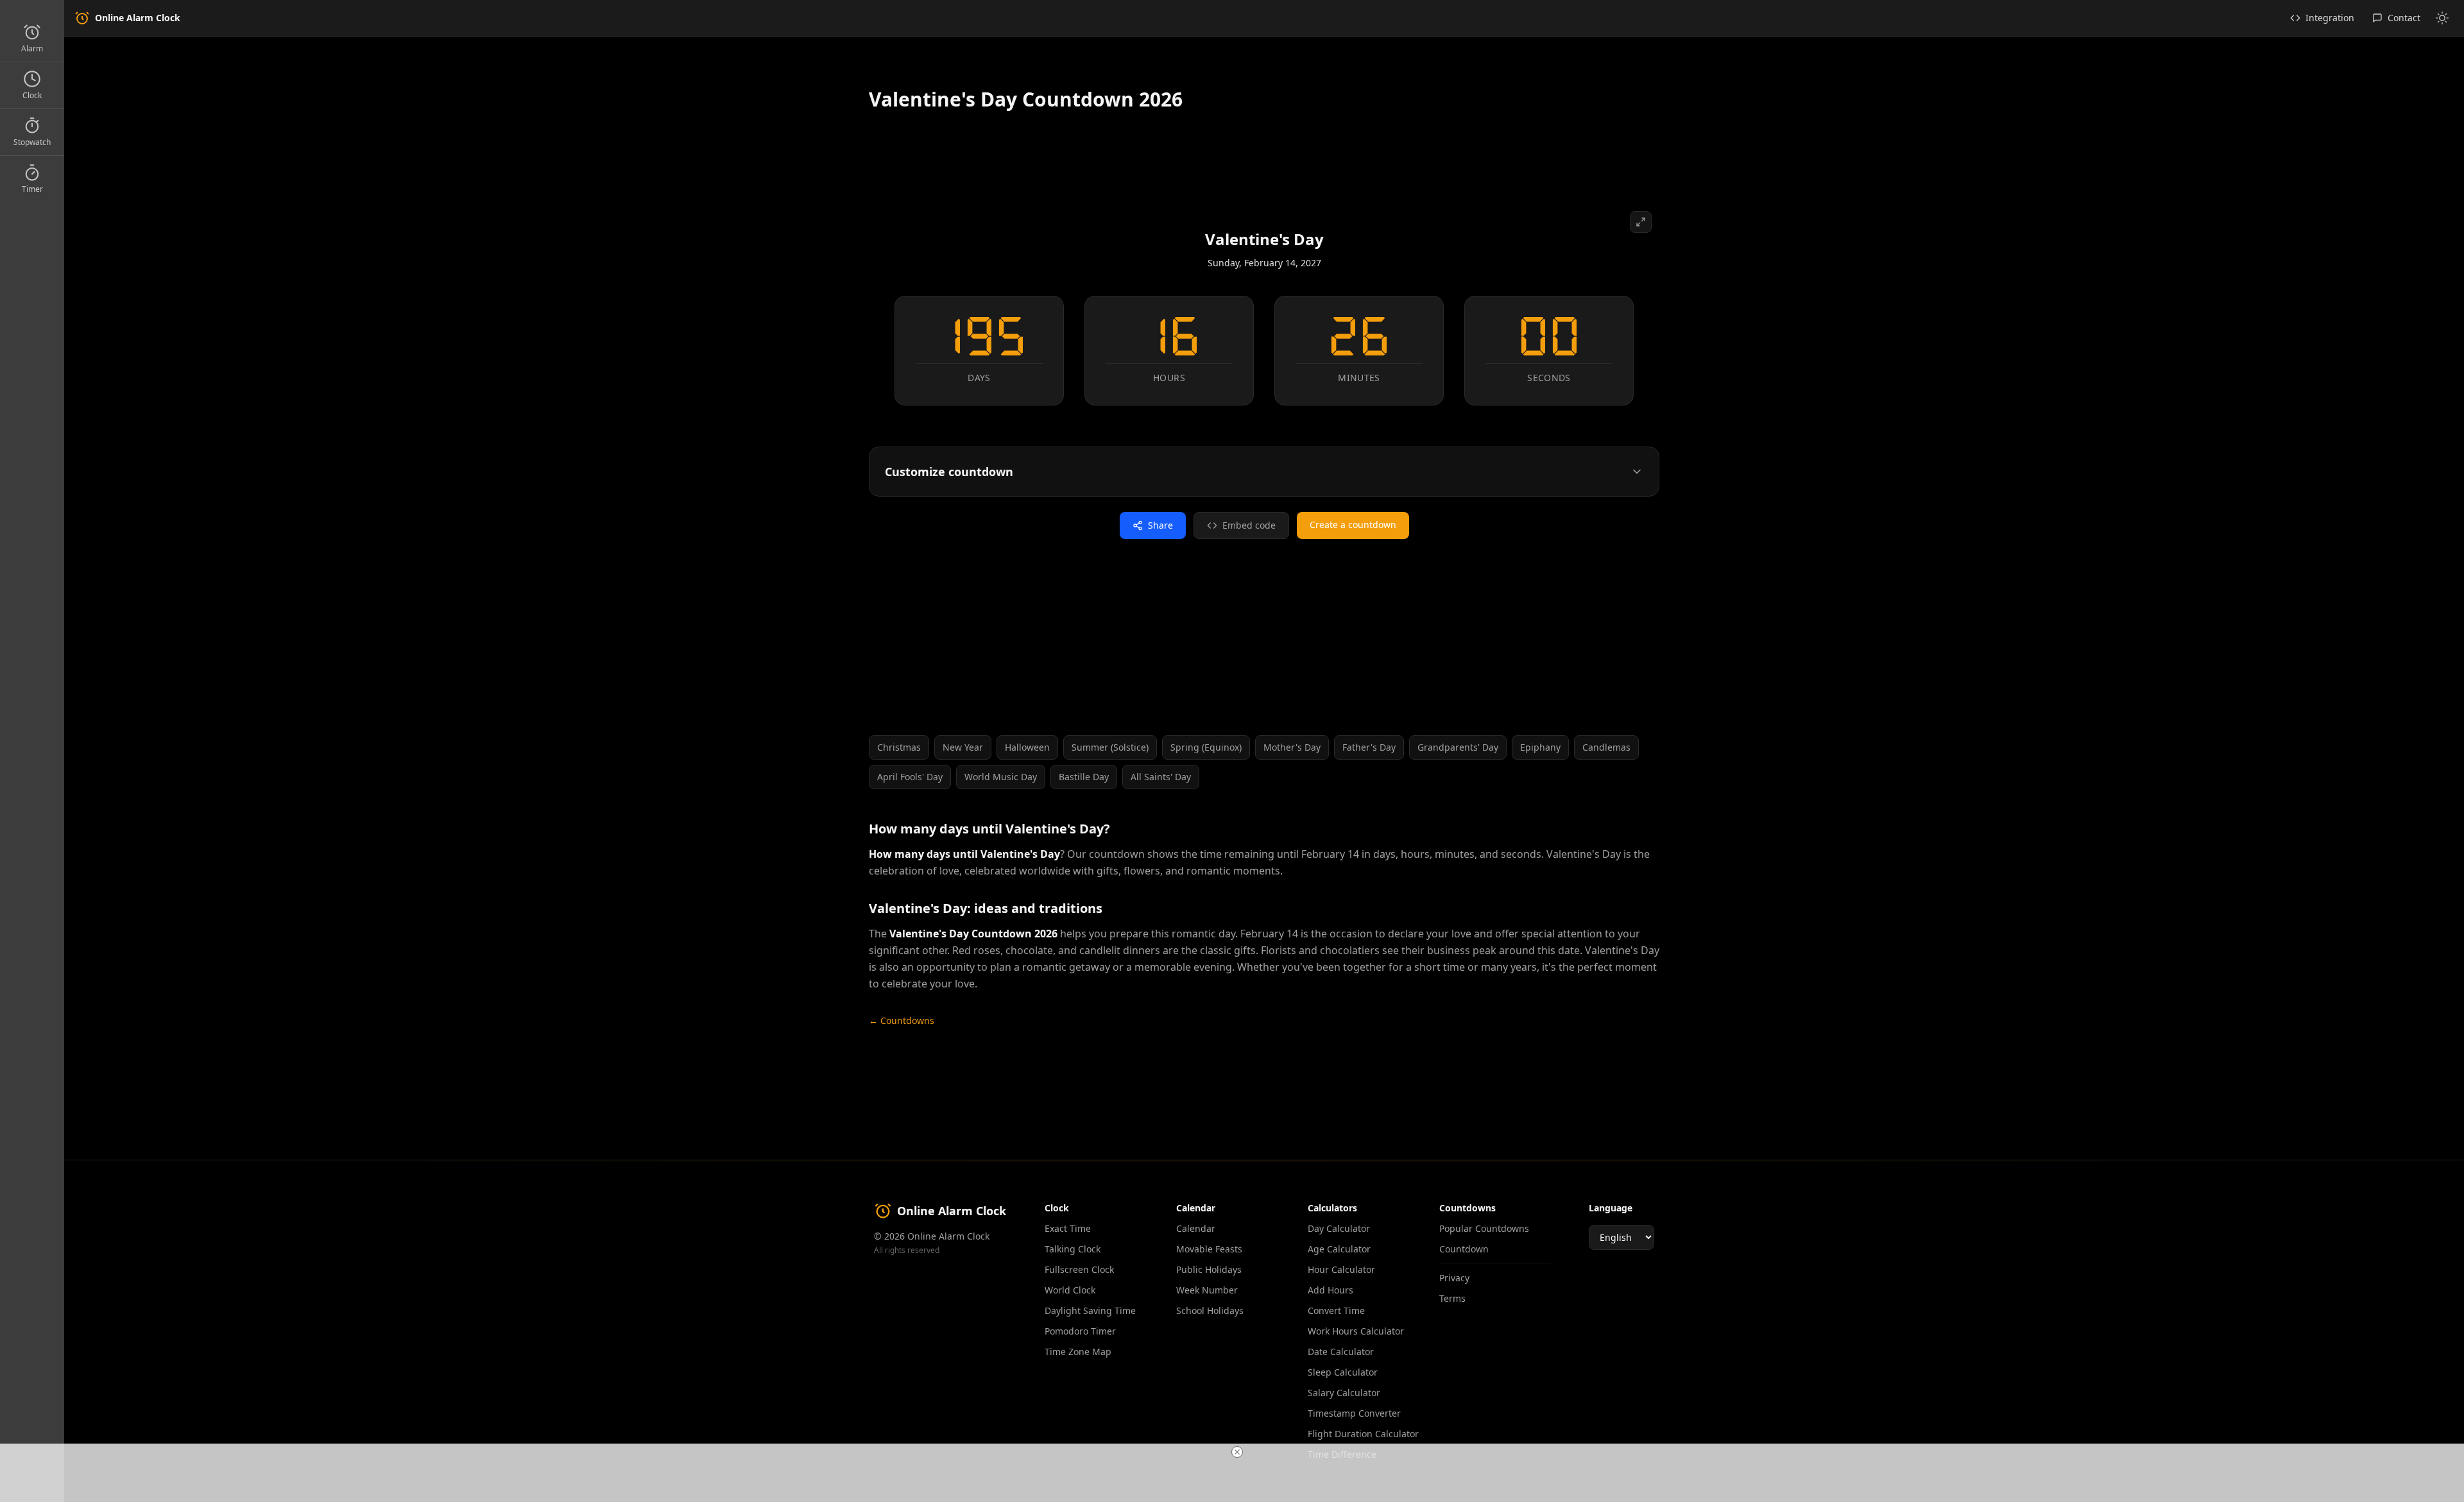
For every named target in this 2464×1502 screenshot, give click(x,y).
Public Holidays (1209, 1269)
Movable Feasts (1209, 1249)
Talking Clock (1073, 1249)
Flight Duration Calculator (1363, 1434)
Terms (1452, 1298)
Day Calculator (1339, 1228)
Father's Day (1369, 747)
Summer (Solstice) (1110, 747)
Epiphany (1540, 747)
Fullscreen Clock (1079, 1269)
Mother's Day (1292, 747)
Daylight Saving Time (1090, 1310)
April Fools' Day (910, 777)
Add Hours (1330, 1290)
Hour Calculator (1341, 1269)
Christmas (899, 747)
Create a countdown (1353, 525)
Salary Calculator (1344, 1393)
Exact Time (1068, 1228)
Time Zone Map (1078, 1352)
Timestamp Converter (1354, 1413)
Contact (2404, 18)
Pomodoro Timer (1080, 1331)
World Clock (1070, 1290)
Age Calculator (1339, 1249)
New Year (963, 747)
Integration (2330, 18)
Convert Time (1336, 1310)
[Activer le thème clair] (2442, 18)
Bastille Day (1084, 777)
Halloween (1027, 747)
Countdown (1464, 1249)
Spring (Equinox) (1206, 747)
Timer (32, 189)
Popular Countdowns (1484, 1228)
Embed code (1249, 525)
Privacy (1454, 1278)
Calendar (1196, 1228)
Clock (32, 95)
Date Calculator (1341, 1352)
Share (1160, 525)
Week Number (1207, 1290)
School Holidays (1210, 1310)
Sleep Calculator (1343, 1372)
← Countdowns (902, 1020)
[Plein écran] (1641, 222)
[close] (1237, 1452)
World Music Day (1001, 777)
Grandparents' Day (1458, 747)
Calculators (1332, 1208)
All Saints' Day (1161, 777)
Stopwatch (32, 142)
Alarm (32, 48)
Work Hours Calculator (1356, 1331)
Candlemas (1606, 747)
